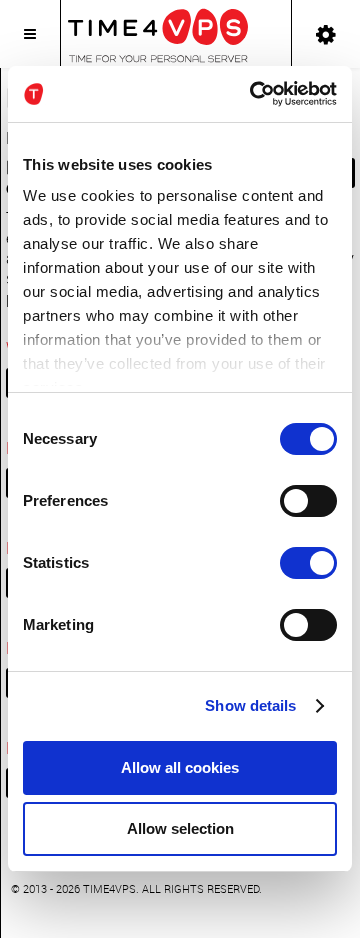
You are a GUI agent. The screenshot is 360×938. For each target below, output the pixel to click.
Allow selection (180, 828)
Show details (250, 705)
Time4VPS (109, 888)
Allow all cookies (180, 767)
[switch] (308, 501)
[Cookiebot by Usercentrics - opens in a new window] (254, 94)
